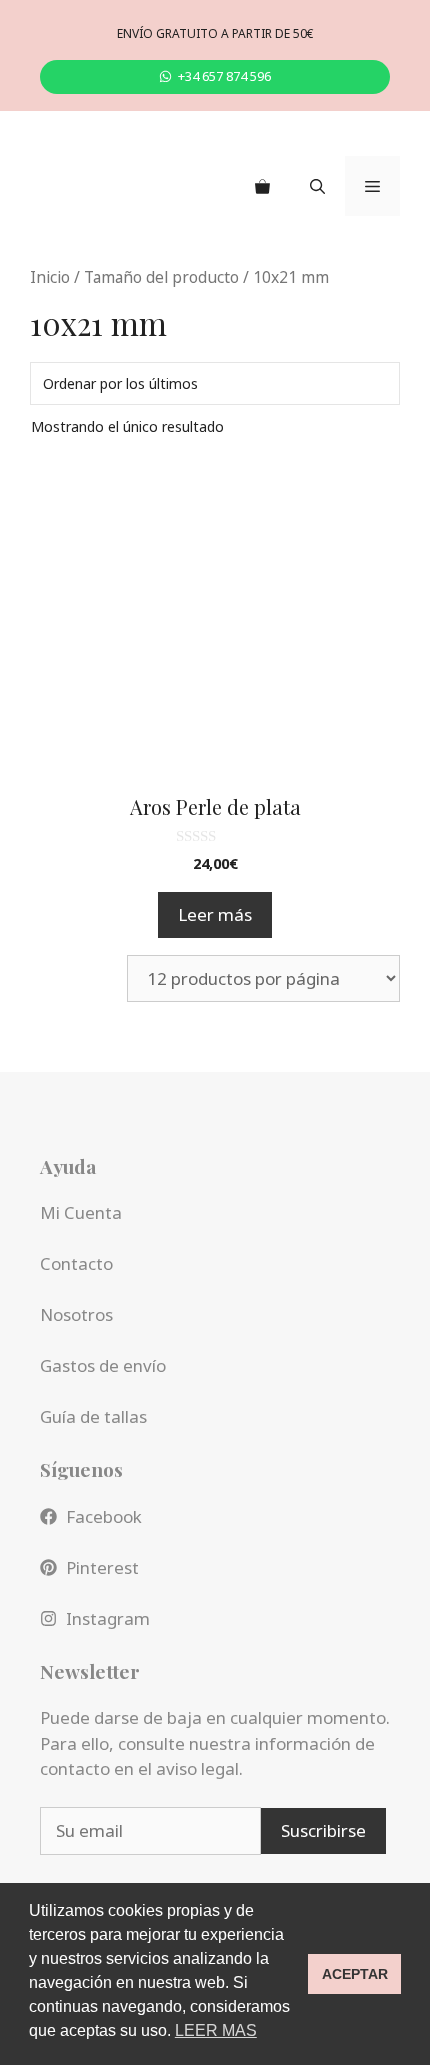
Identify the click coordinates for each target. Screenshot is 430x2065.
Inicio (50, 277)
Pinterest (102, 1567)
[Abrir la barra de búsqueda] (317, 186)
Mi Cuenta (81, 1212)
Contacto (76, 1263)
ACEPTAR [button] (355, 1974)
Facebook (104, 1516)
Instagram (108, 1618)
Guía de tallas (93, 1416)
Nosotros (76, 1314)
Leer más (215, 914)
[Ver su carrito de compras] (262, 186)
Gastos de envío (103, 1365)
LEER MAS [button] (216, 2030)
